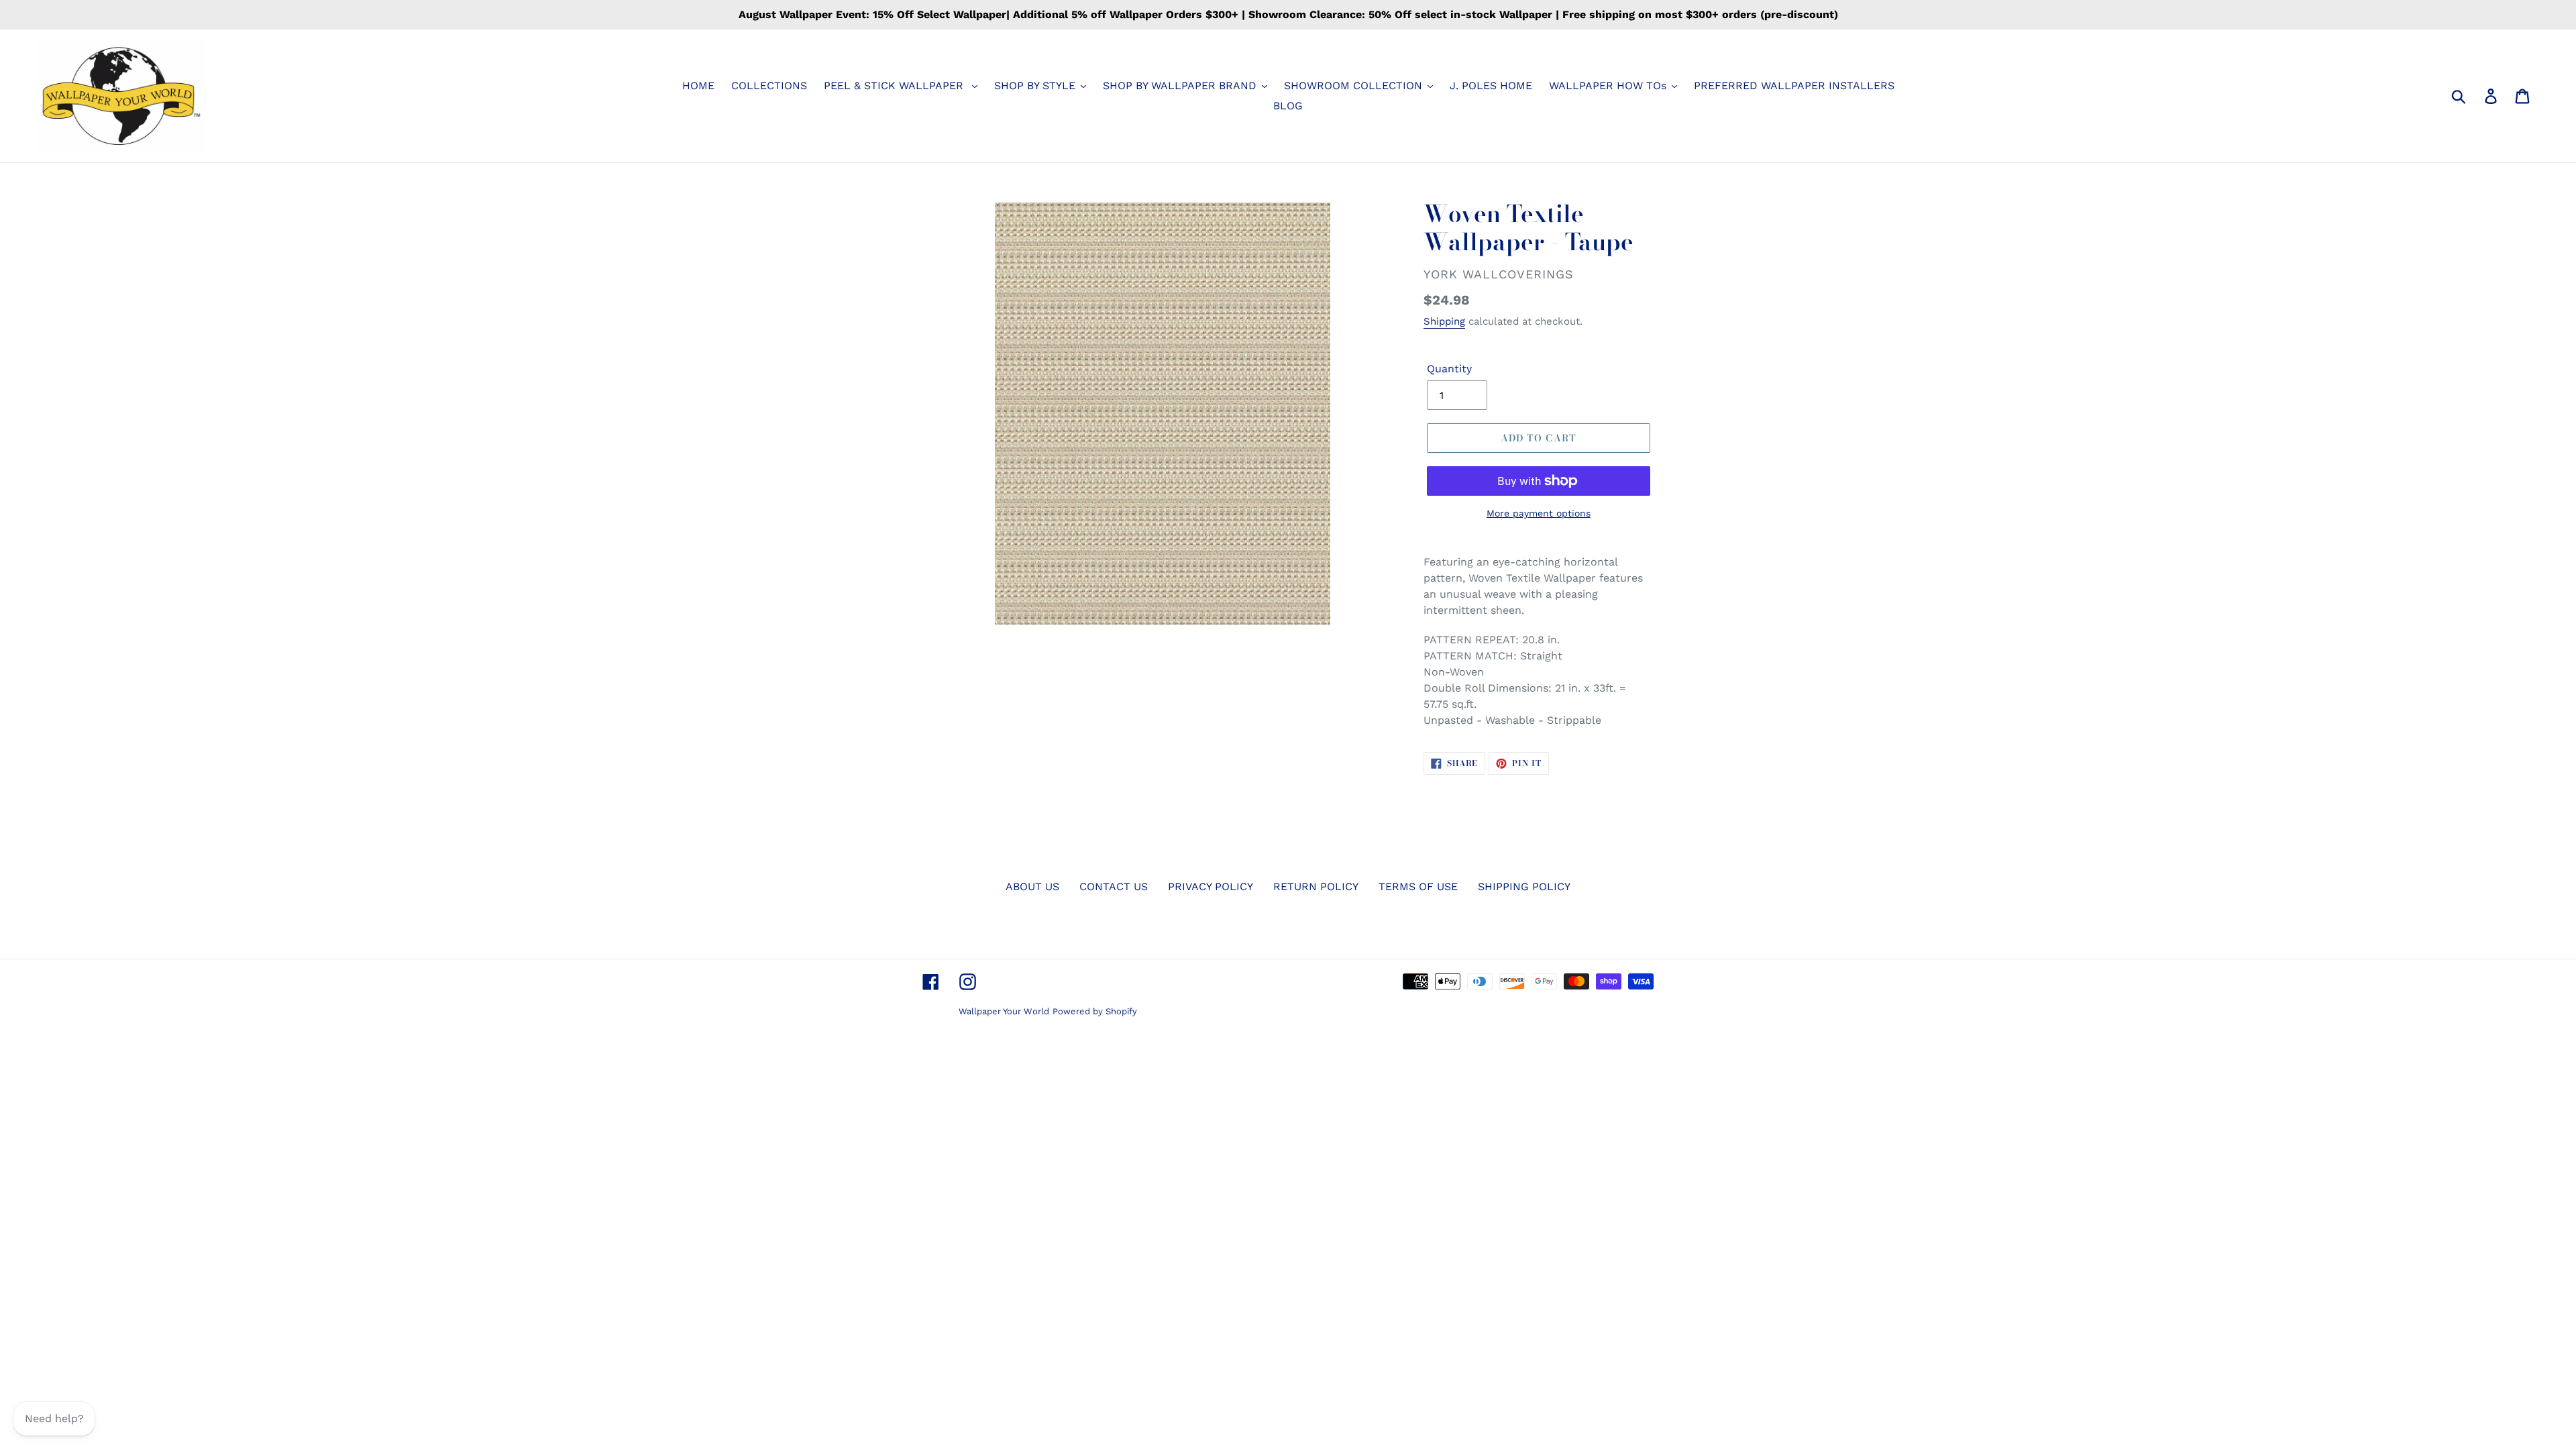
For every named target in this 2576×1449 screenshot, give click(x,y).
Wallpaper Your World (1004, 1011)
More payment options (1539, 513)
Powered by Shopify (1095, 1011)
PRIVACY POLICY (1211, 887)
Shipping (1444, 321)
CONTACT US (1114, 887)
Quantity (1449, 369)
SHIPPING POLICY (1524, 887)
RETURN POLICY (1316, 887)
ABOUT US (1032, 887)
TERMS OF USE (1418, 887)
